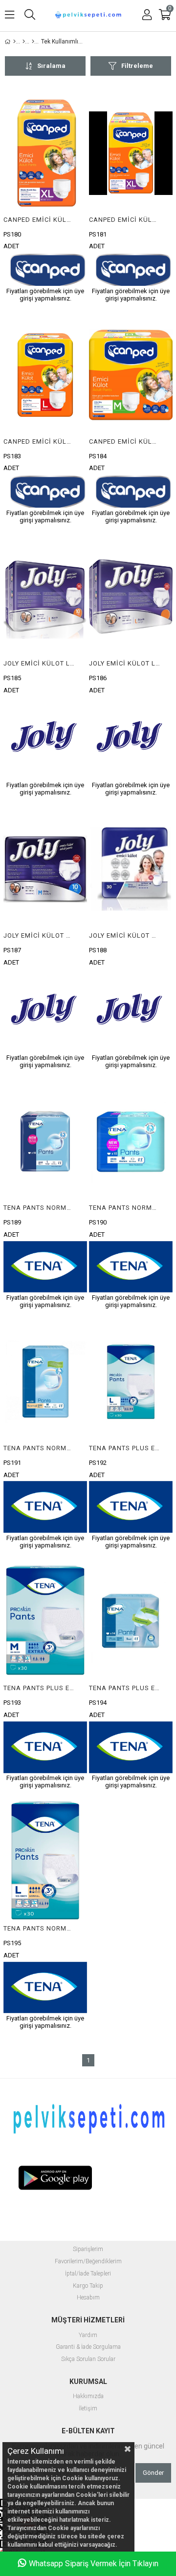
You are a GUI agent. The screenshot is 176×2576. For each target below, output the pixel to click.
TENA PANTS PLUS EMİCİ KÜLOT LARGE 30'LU (125, 1448)
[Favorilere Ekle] (45, 197)
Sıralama (51, 66)
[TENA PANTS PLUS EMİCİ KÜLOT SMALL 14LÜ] (131, 1622)
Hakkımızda (88, 2396)
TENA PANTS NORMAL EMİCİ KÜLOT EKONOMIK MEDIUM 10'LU (125, 1208)
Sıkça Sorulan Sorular (88, 2359)
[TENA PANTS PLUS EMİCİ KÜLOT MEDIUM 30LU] (45, 1622)
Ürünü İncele (62, 197)
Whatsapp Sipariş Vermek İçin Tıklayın (94, 2564)
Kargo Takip (88, 2286)
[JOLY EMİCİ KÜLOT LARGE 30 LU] (131, 597)
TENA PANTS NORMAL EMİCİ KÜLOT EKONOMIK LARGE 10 (39, 1208)
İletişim (88, 2409)
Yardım (88, 2335)
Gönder (153, 2473)
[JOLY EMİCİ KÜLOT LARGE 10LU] (45, 597)
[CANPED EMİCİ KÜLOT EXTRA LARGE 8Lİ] (131, 153)
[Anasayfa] (14, 42)
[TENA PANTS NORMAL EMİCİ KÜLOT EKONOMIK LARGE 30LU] (45, 1862)
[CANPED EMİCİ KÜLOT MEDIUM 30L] (131, 375)
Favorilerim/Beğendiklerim (88, 2262)
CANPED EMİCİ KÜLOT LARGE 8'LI (39, 441)
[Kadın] (33, 42)
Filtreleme (137, 66)
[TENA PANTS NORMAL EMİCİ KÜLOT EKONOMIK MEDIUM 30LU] (45, 1382)
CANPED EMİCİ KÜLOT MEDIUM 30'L (125, 441)
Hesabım (88, 2298)
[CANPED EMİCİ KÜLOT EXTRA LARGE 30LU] (45, 153)
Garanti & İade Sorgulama (88, 2347)
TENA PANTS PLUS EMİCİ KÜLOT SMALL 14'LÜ (125, 1688)
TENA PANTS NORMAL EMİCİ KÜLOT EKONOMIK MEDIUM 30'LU (39, 1448)
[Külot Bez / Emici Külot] (24, 42)
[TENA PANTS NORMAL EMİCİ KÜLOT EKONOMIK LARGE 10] (45, 1141)
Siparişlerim (88, 2249)
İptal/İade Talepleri (88, 2274)
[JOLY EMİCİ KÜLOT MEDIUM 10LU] (45, 869)
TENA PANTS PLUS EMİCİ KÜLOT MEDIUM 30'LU (39, 1688)
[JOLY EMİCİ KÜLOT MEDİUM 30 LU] (131, 869)
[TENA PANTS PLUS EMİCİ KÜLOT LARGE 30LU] (131, 1382)
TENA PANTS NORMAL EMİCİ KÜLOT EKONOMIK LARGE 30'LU (39, 1928)
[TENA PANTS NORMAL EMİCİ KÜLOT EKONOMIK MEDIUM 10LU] (131, 1141)
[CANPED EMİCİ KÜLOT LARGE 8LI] (45, 375)
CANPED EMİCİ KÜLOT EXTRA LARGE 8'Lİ (125, 220)
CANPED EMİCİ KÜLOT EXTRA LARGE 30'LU (39, 220)
